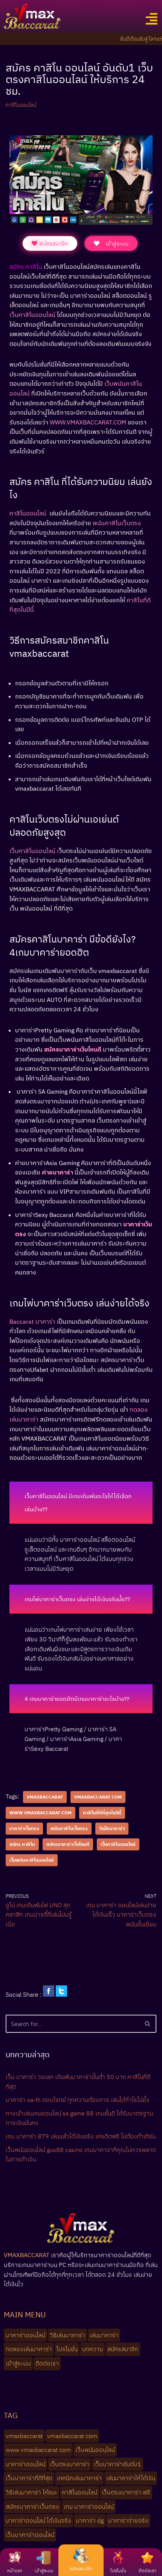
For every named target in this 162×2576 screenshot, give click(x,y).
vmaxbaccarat (45, 1797)
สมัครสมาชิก (81, 2569)
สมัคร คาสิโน (22, 1844)
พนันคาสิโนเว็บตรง (69, 1828)
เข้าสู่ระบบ (44, 2571)
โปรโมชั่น (118, 2571)
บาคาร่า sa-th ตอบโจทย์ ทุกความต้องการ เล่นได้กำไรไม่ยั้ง (78, 2100)
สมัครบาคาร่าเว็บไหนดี (68, 1844)
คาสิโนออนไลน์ (21, 105)
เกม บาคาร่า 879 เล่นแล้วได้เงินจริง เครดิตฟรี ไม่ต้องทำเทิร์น (81, 2136)
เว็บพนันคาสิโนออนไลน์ (32, 1860)
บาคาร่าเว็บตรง (24, 1828)
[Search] (148, 2024)
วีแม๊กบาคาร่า (112, 1828)
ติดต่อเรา (147, 2571)
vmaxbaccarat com (98, 1797)
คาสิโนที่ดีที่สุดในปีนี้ (102, 1813)
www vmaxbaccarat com (40, 1813)
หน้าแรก (15, 2571)
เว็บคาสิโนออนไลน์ (118, 1844)
